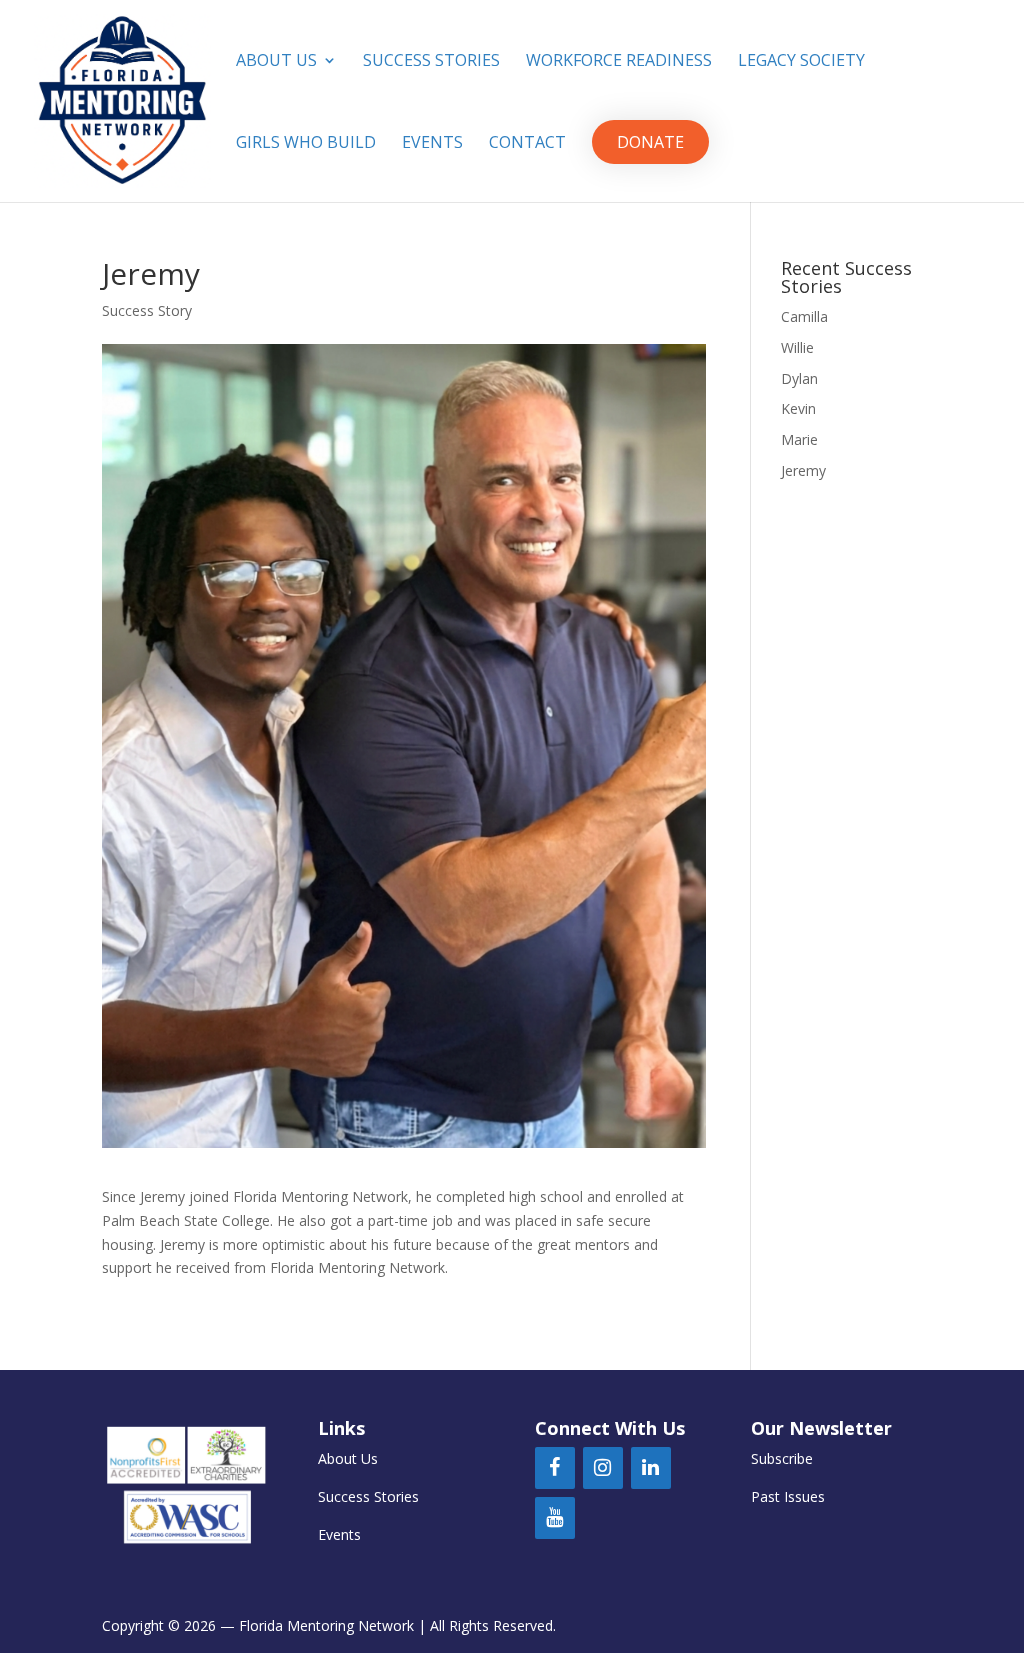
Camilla (804, 316)
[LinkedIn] (651, 1468)
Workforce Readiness (619, 62)
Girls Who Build (306, 144)
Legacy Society (801, 62)
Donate (650, 142)
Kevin (798, 408)
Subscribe (782, 1458)
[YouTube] (555, 1518)
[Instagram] (603, 1468)
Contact (527, 144)
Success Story (147, 310)
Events (432, 144)
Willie (797, 347)
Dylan (799, 378)
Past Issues (788, 1496)
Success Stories (431, 62)
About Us (276, 62)
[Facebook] (555, 1468)
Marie (799, 439)
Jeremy (803, 470)
